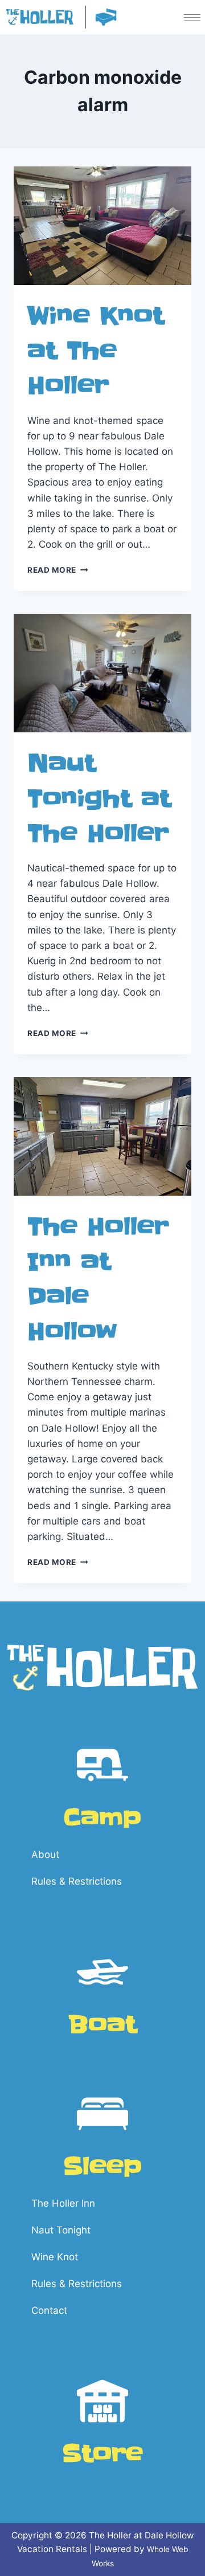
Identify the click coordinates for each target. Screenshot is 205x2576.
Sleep (102, 2167)
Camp (102, 1818)
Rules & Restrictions (77, 1881)
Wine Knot (55, 2257)
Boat (102, 2025)
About (45, 1854)
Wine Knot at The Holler (96, 351)
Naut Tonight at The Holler (99, 798)
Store (102, 2454)
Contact (49, 2310)
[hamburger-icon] (192, 17)
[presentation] (102, 226)
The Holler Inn (63, 2203)
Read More (58, 570)
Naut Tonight (61, 2230)
